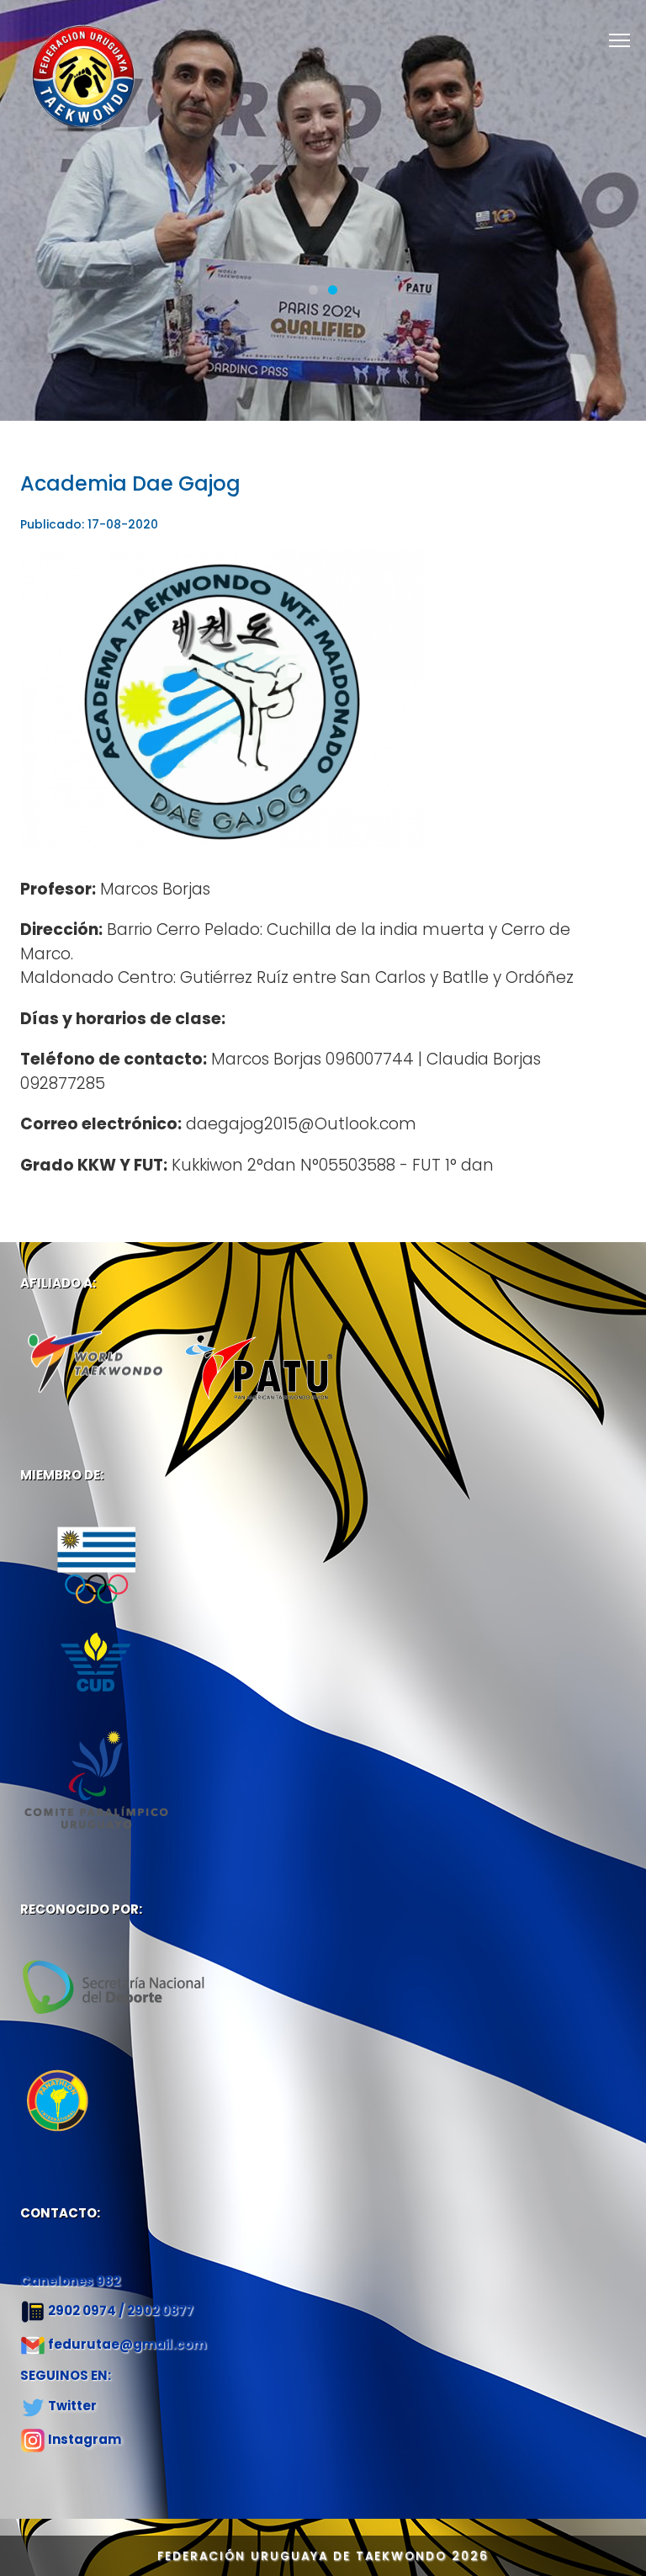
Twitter (72, 2406)
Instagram (85, 2439)
